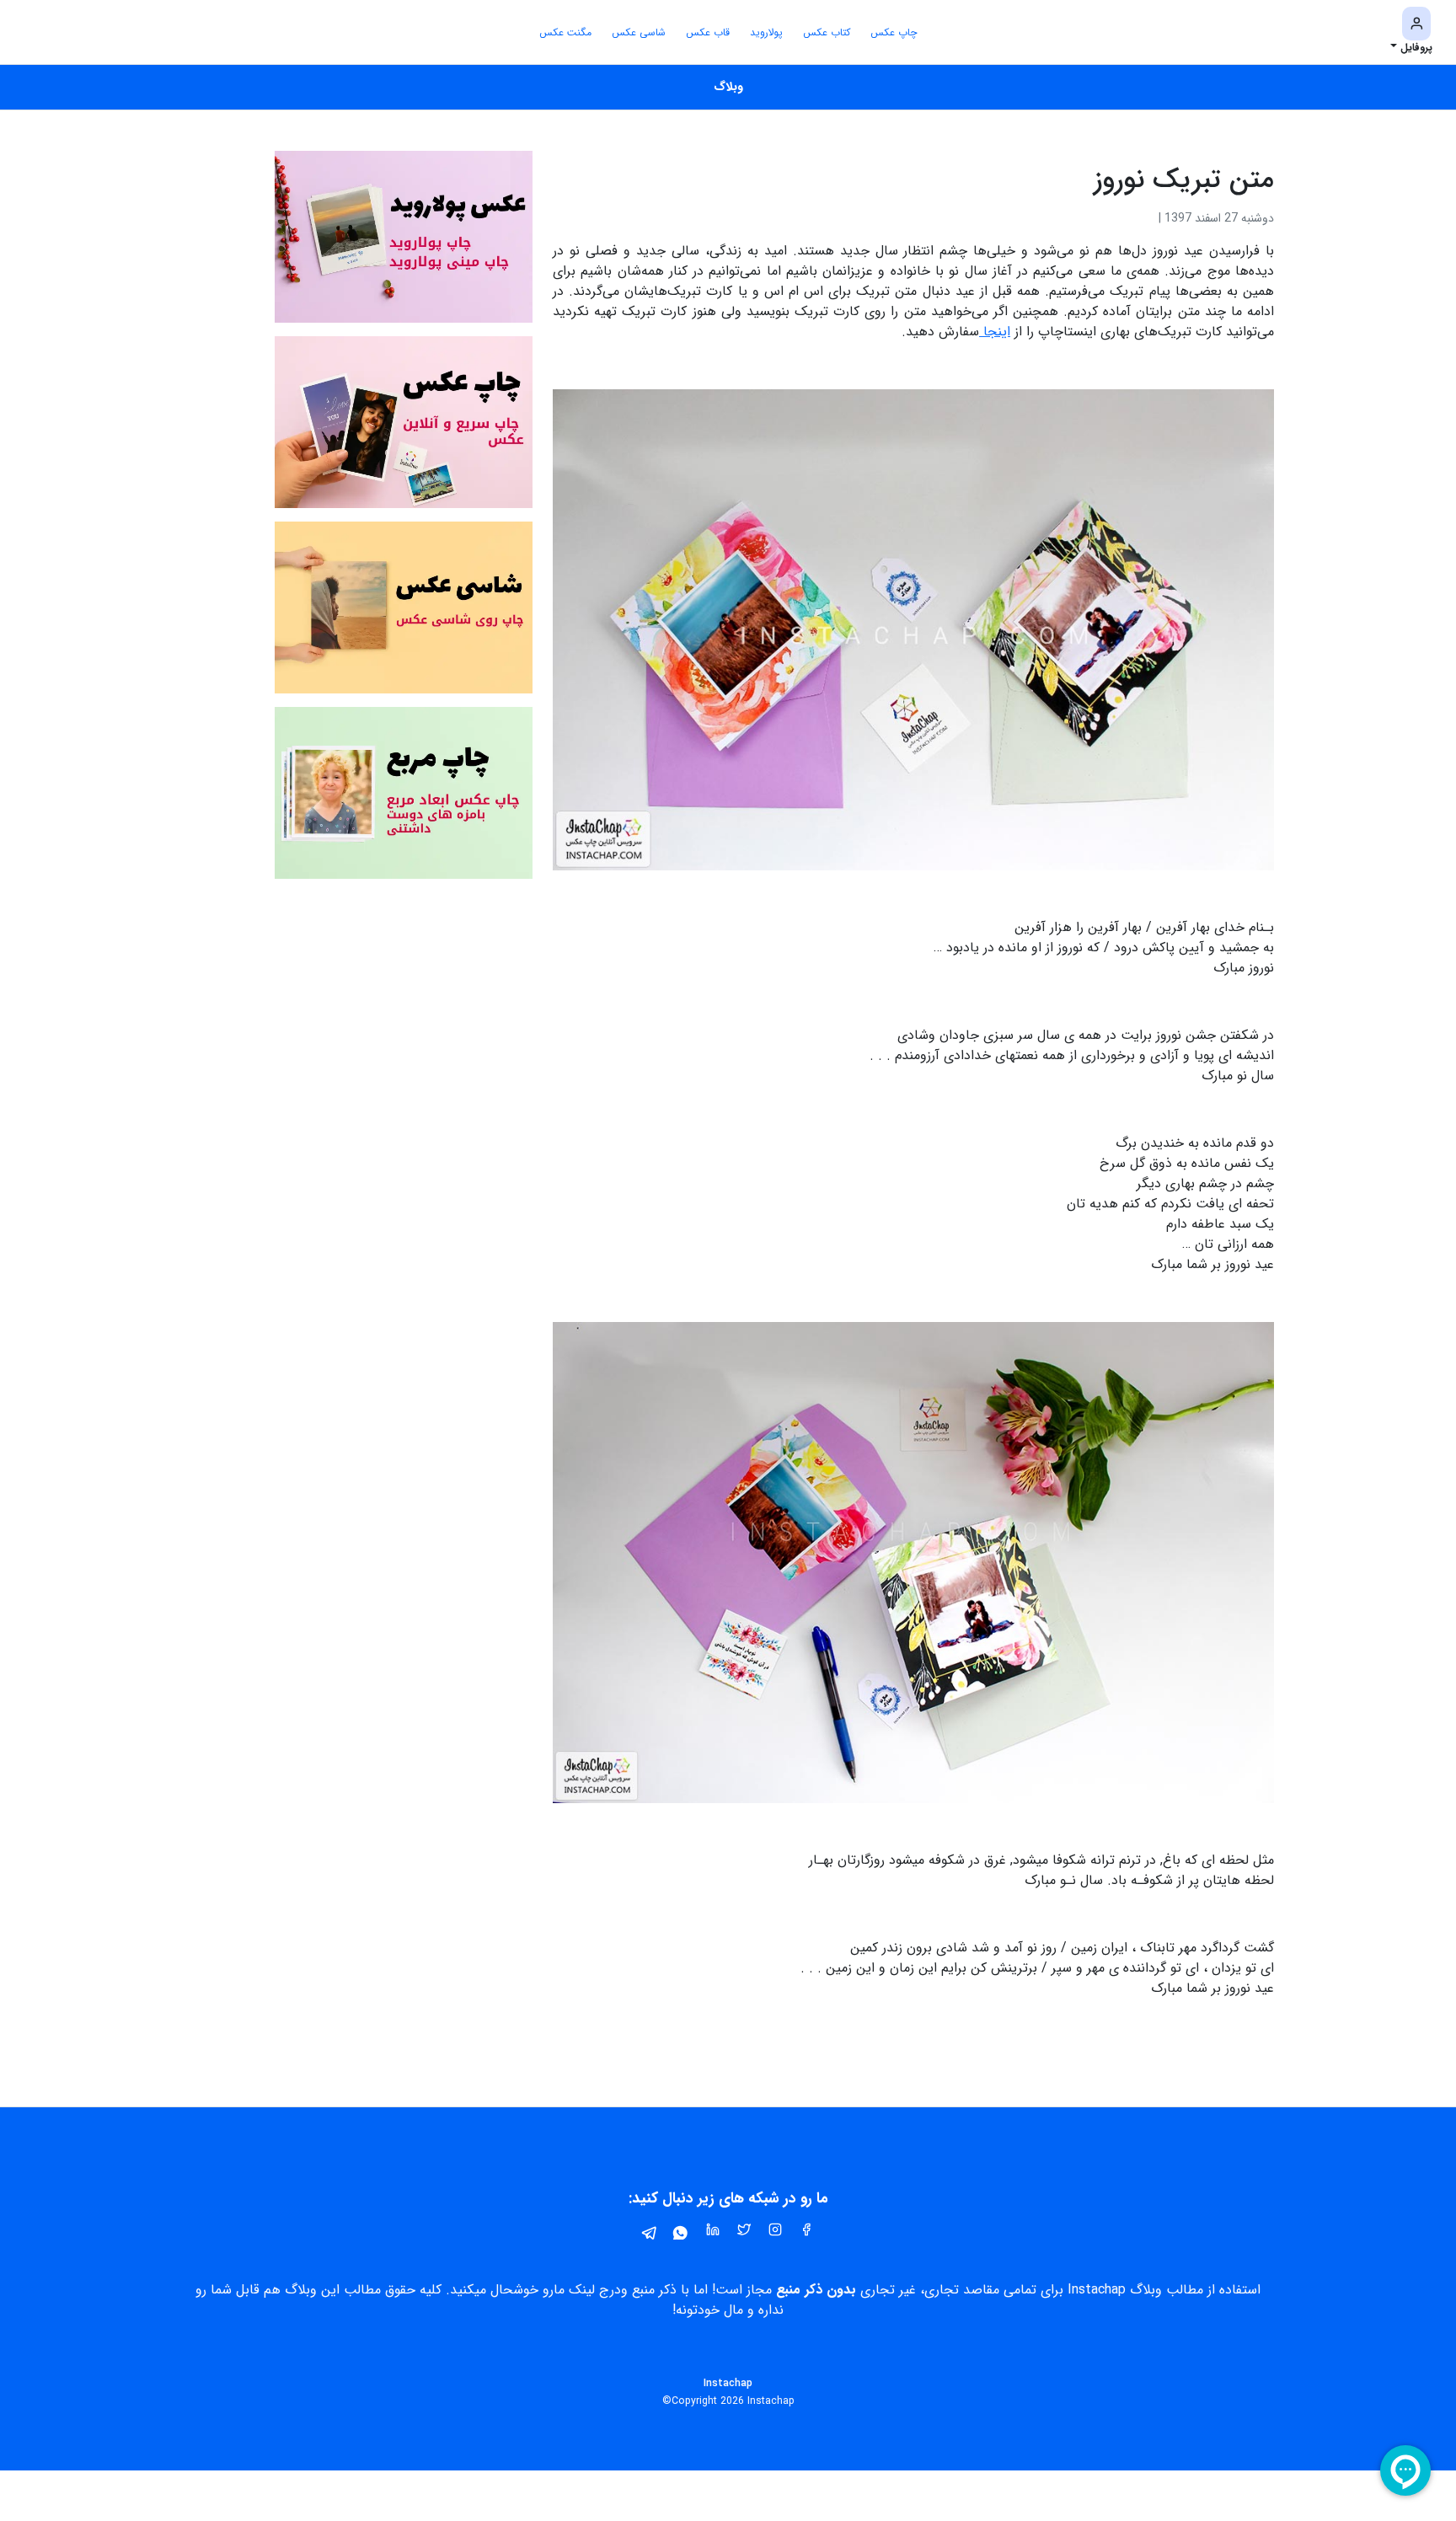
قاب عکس (708, 32)
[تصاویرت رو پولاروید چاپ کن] (404, 236)
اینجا (995, 332)
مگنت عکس (565, 32)
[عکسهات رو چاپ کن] (404, 422)
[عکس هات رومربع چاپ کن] (404, 792)
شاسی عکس (639, 32)
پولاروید (766, 32)
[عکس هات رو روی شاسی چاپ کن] (404, 607)
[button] (1411, 32)
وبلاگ (728, 87)
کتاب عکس (827, 32)
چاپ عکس (894, 32)
